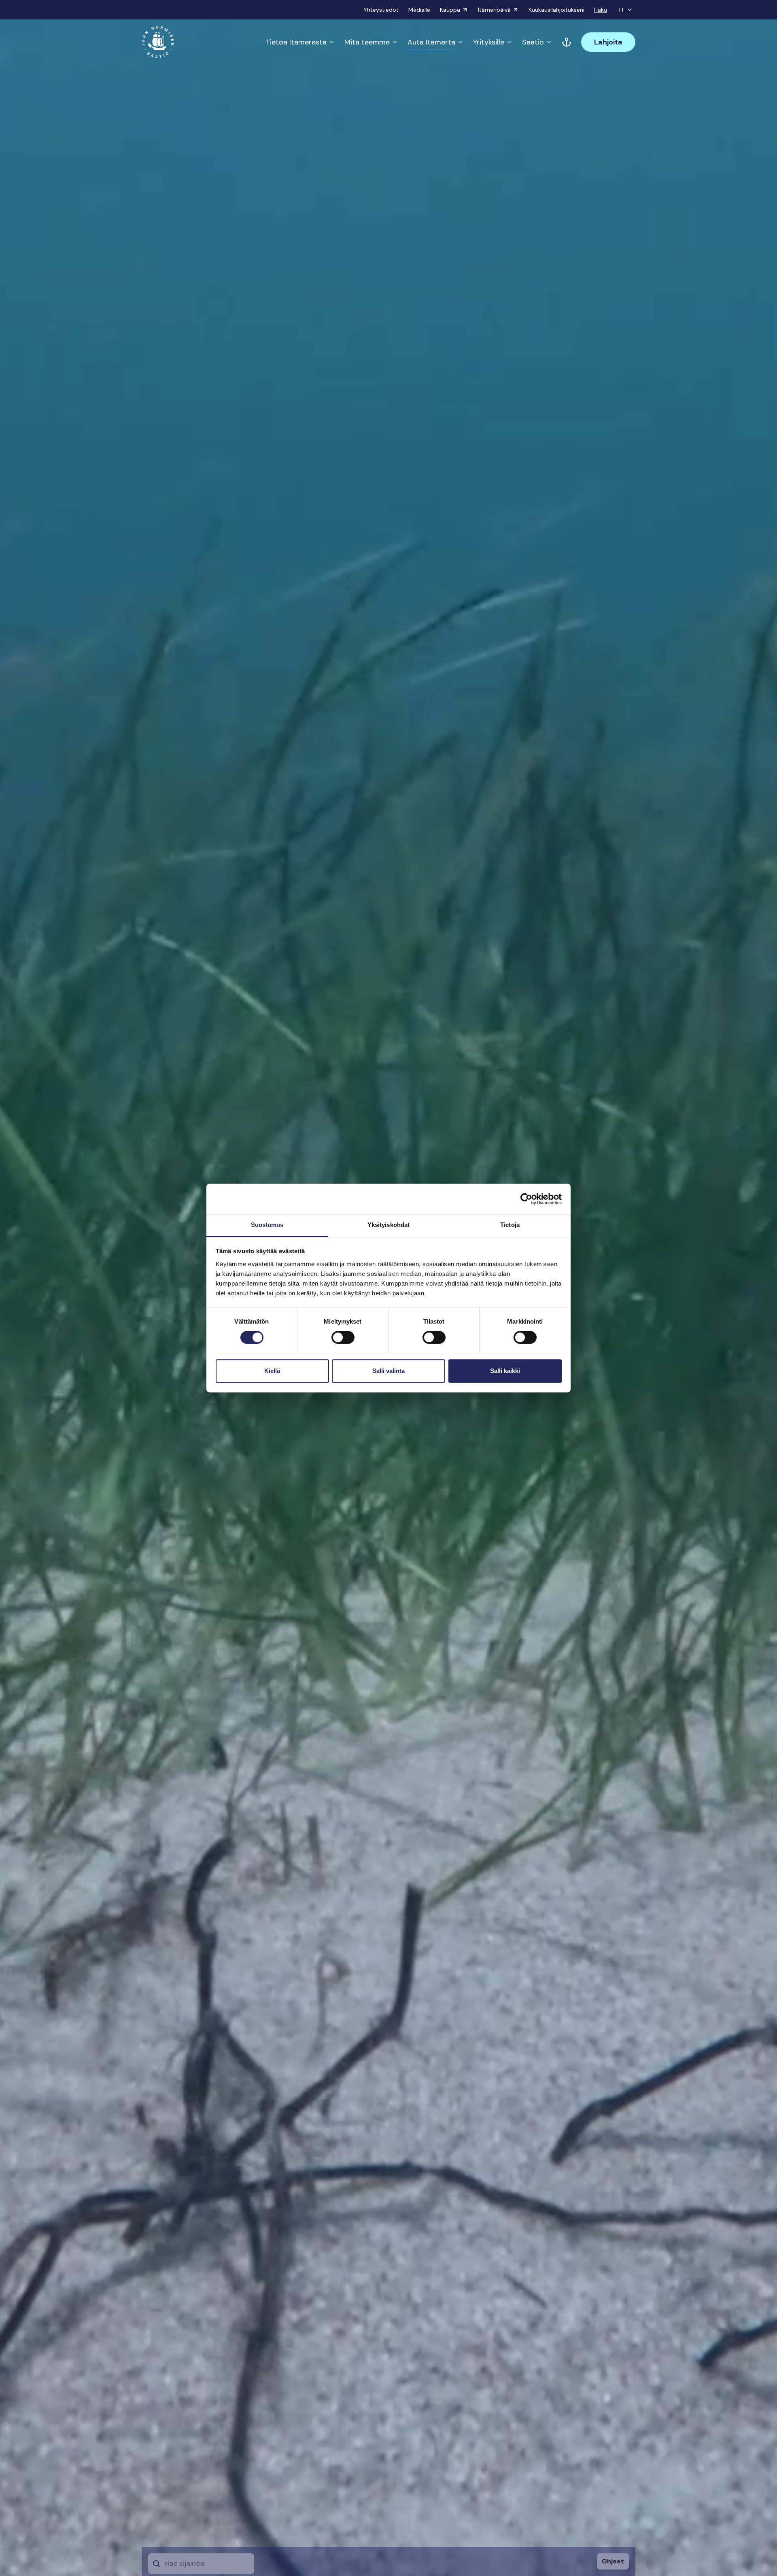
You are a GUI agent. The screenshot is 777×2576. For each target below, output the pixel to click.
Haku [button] (601, 10)
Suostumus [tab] (267, 1225)
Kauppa (450, 10)
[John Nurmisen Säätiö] (158, 42)
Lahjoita (608, 42)
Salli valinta (388, 1371)
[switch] (343, 1341)
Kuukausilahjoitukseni (556, 10)
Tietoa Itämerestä (296, 42)
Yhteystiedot (381, 10)
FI (621, 10)
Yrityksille (489, 42)
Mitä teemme (367, 42)
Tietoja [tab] (510, 1225)
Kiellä (272, 1371)
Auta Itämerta (431, 42)
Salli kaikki (505, 1371)
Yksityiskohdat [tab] (388, 1225)
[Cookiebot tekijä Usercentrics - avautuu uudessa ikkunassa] (526, 1199)
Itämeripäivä (494, 10)
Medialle (419, 10)
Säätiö (533, 42)
